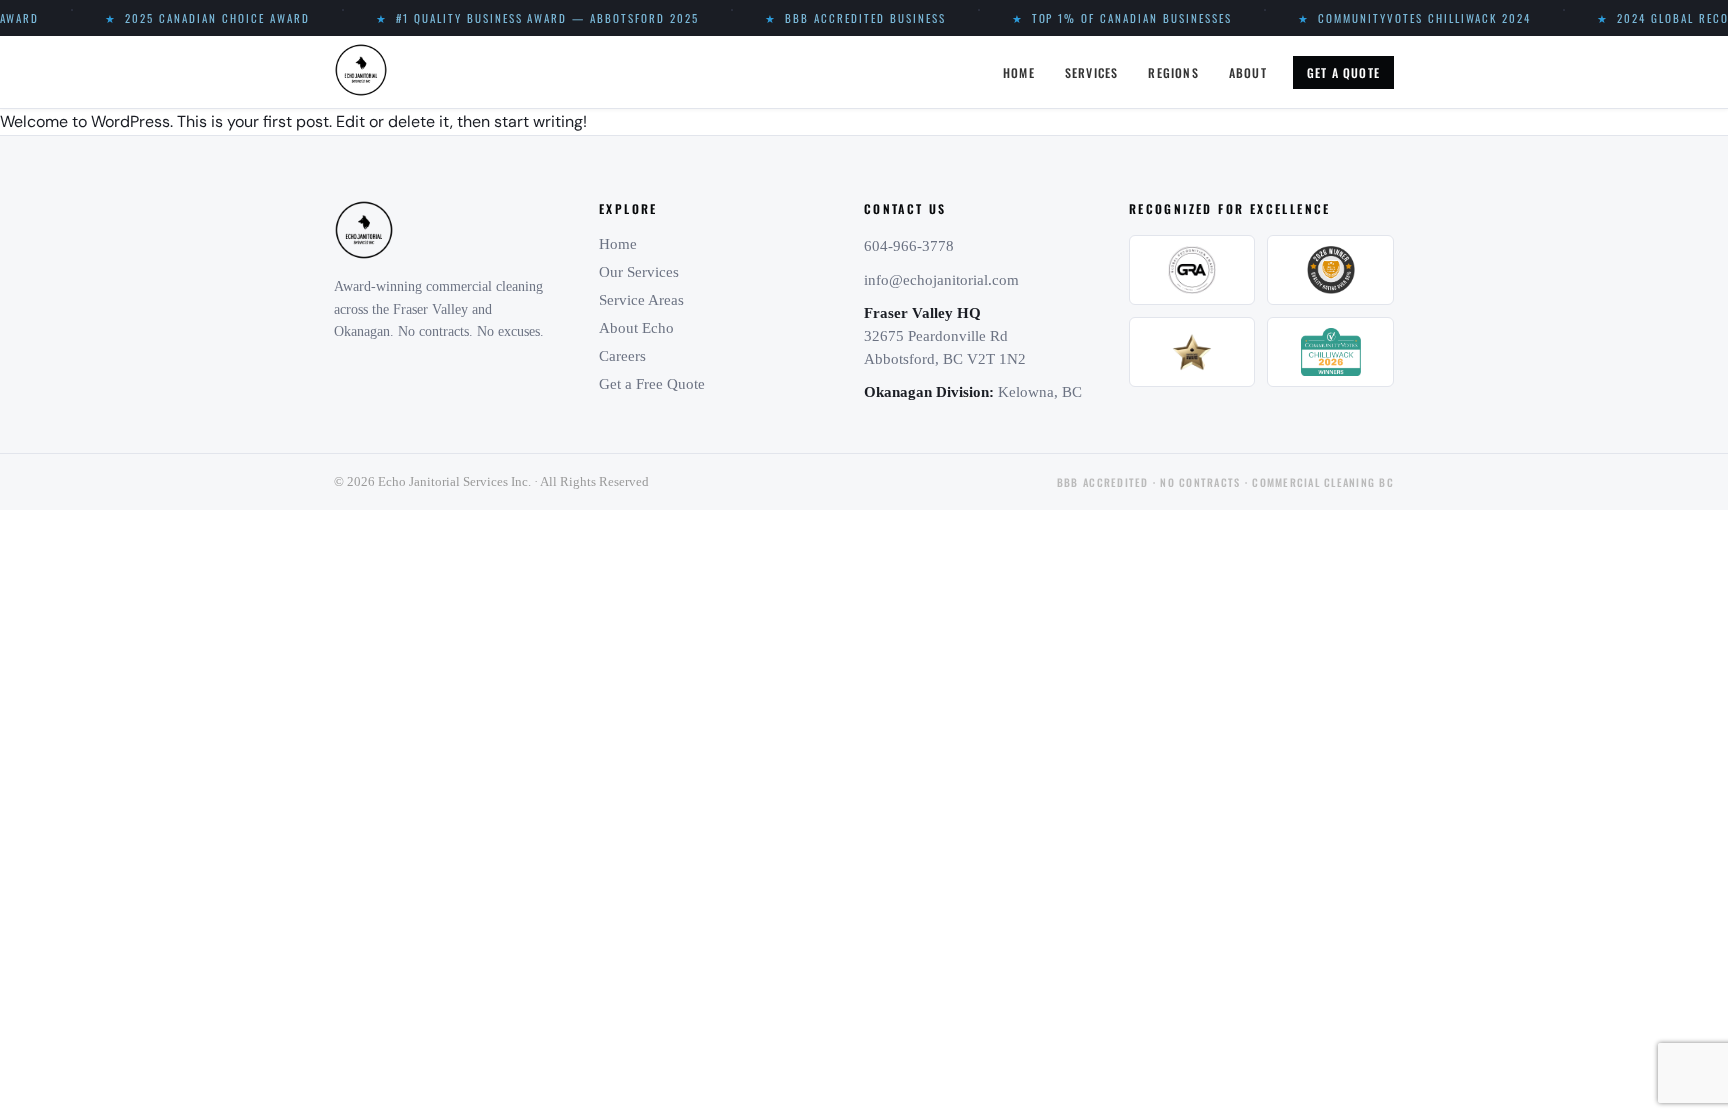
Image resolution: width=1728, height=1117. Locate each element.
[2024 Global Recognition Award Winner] (1192, 270)
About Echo (636, 328)
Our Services (639, 272)
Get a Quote (1343, 72)
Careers (622, 356)
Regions (1173, 72)
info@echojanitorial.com (941, 280)
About (1248, 72)
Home (1019, 72)
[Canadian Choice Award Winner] (1192, 352)
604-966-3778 (909, 246)
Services (1092, 72)
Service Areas (641, 300)
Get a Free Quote (652, 384)
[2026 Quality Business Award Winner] (1330, 270)
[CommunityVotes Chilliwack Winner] (1330, 352)
